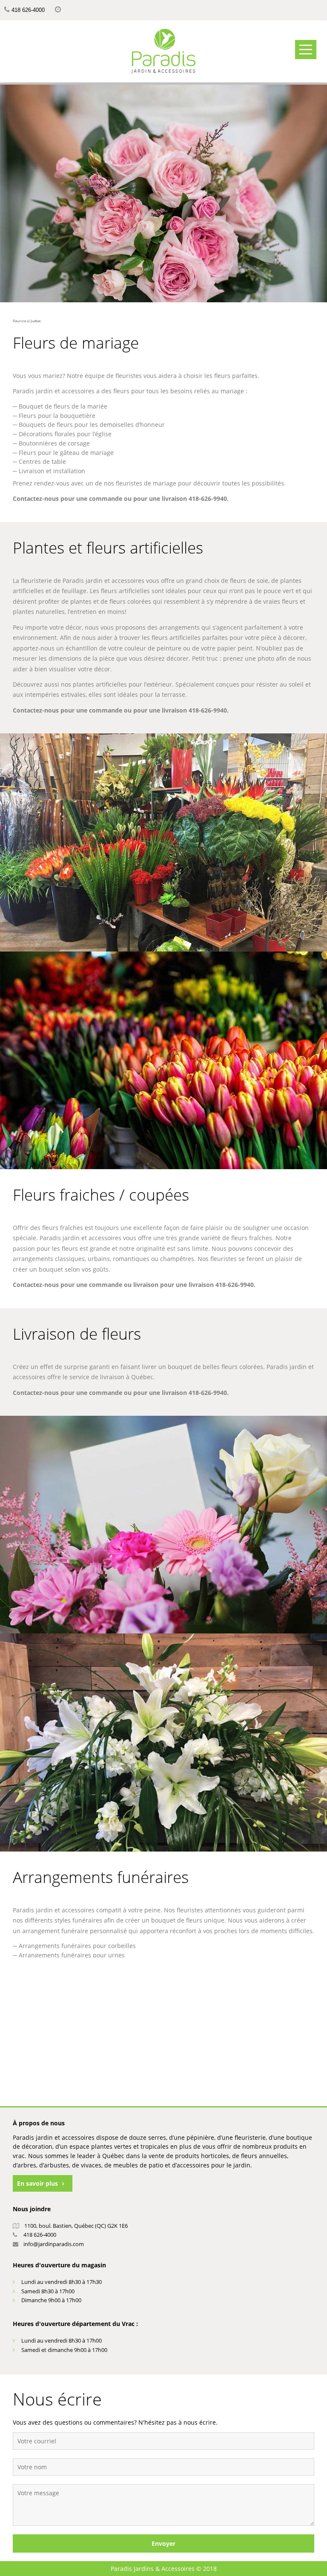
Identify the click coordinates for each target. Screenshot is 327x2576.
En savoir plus (37, 2183)
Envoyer (163, 2543)
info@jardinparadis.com (54, 2244)
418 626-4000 (28, 10)
